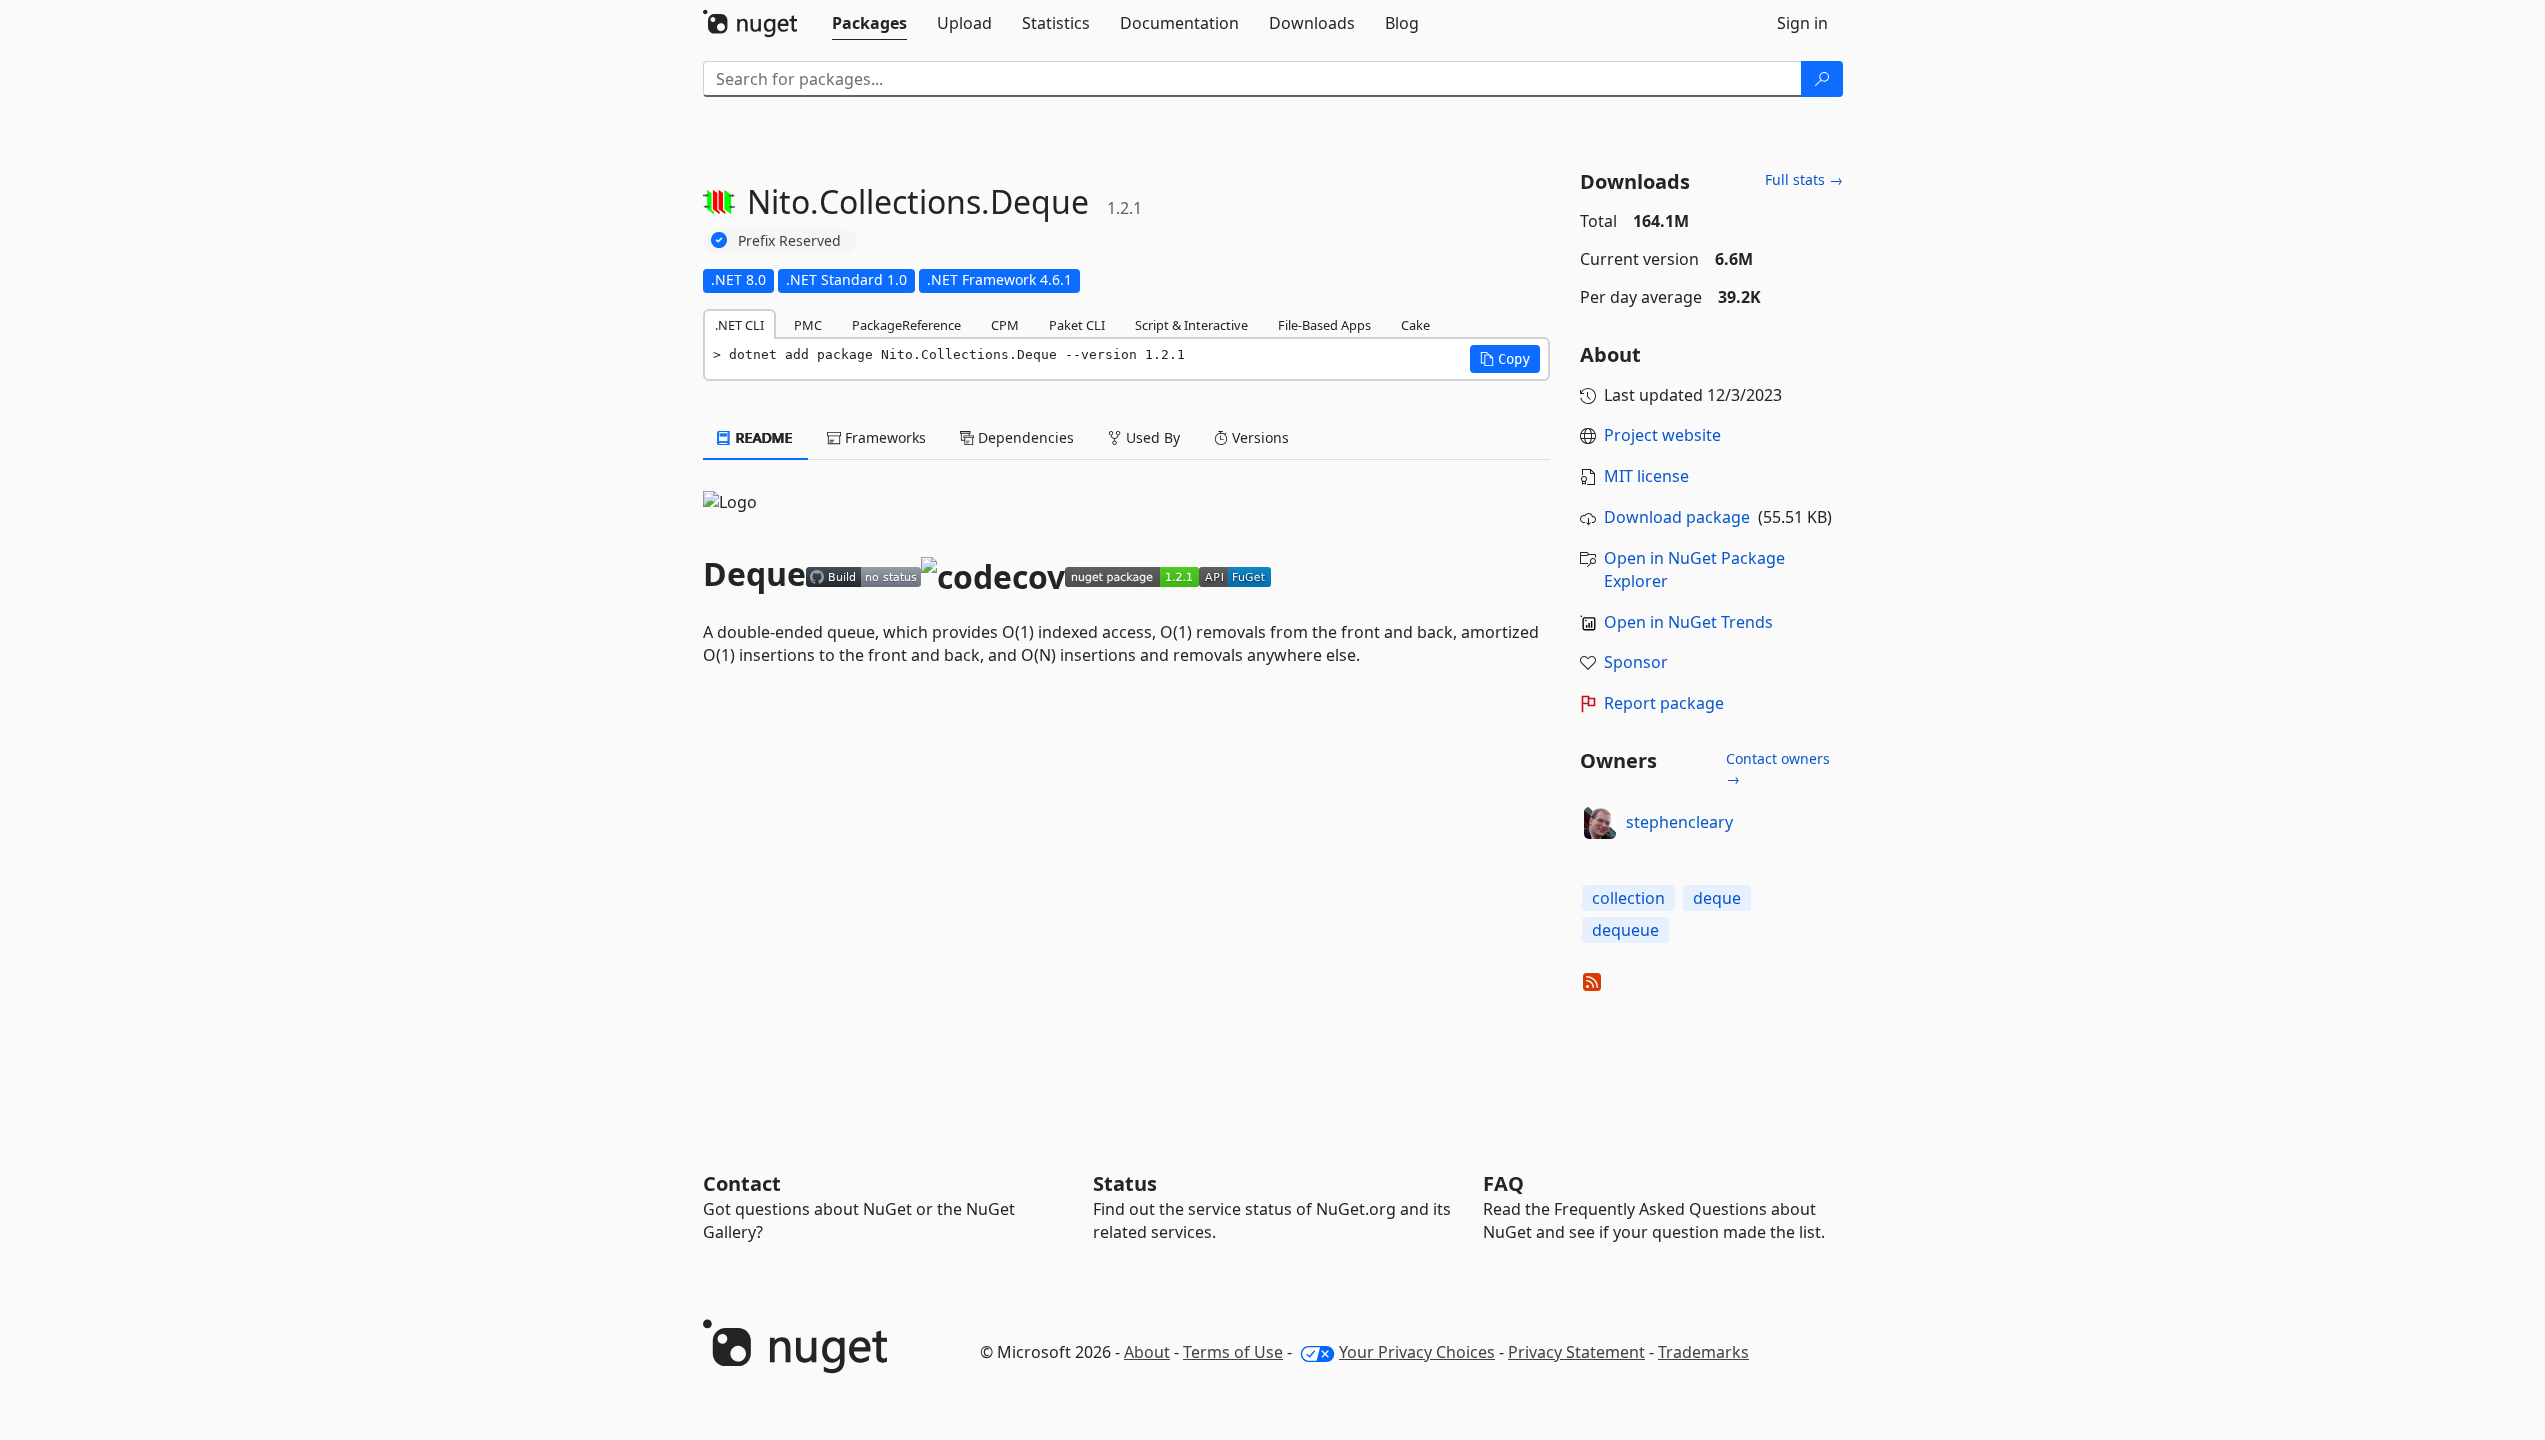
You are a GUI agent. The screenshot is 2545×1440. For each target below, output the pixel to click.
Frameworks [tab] (883, 437)
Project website (1662, 435)
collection (1628, 898)
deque (1717, 898)
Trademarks (1703, 1352)
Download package (1677, 517)
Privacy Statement (1576, 1352)
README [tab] (762, 437)
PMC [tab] (808, 325)
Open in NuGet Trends (1688, 622)
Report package (1664, 703)
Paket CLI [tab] (1077, 325)
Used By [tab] (1151, 437)
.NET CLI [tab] (739, 325)
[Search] (1822, 79)
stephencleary (1679, 822)
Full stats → (1804, 179)
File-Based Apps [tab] (1324, 325)
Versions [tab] (1258, 437)
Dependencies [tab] (1024, 437)
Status (1125, 1183)
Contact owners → (1778, 768)
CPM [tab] (1005, 325)
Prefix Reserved (789, 240)
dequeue (1625, 930)
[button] (1505, 359)
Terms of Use (1233, 1352)
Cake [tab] (1415, 325)
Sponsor (1636, 662)
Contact (742, 1183)
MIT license (1646, 476)
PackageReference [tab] (906, 325)
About (1147, 1352)
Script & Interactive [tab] (1191, 325)
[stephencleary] (1600, 823)
